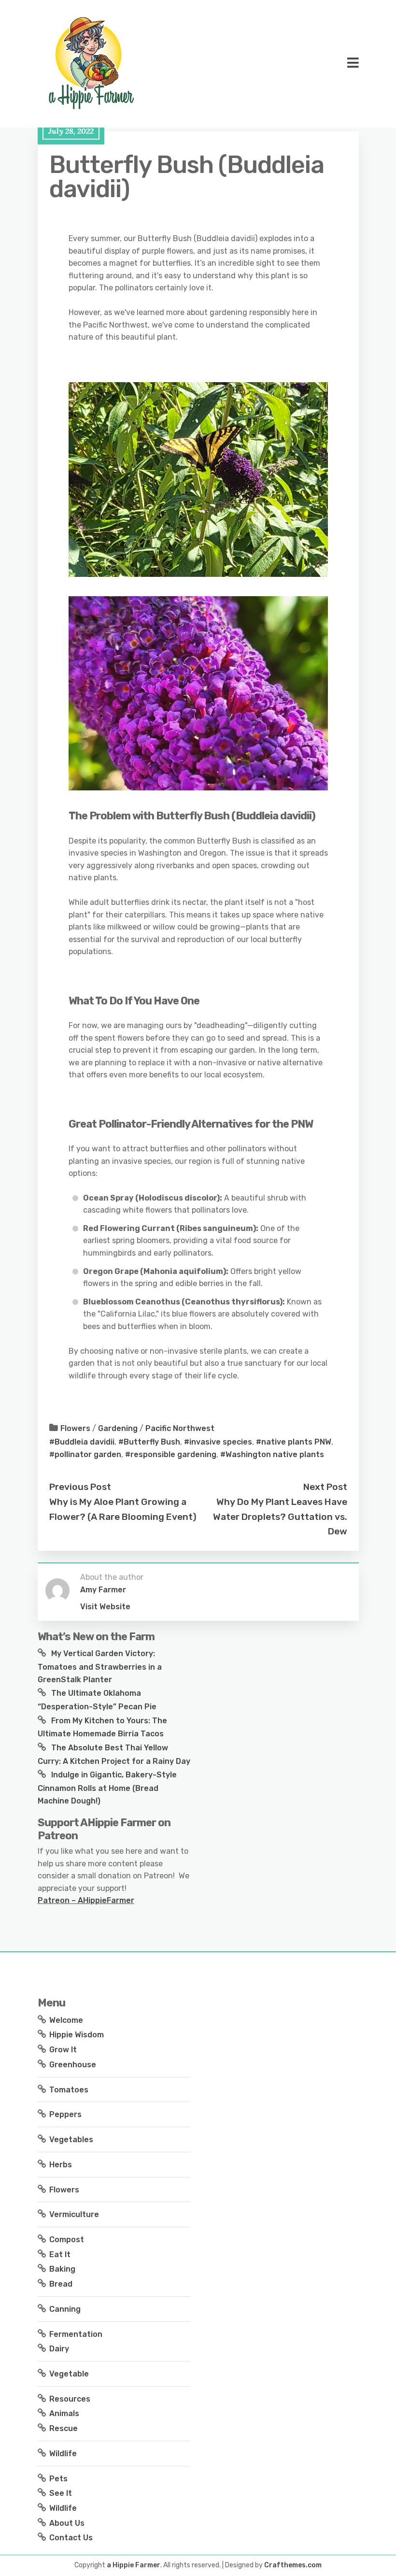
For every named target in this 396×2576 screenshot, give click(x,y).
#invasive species (218, 1442)
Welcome (66, 2020)
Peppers (65, 2114)
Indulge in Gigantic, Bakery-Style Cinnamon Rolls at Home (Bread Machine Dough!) (107, 1788)
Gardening (118, 1428)
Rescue (64, 2428)
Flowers (75, 1428)
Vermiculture (74, 2214)
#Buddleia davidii (82, 1442)
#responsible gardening (171, 1454)
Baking (62, 2269)
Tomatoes (69, 2090)
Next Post (325, 1487)
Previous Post (80, 1487)
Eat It (60, 2254)
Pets (58, 2479)
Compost (67, 2240)
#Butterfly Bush (149, 1442)
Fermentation (76, 2334)
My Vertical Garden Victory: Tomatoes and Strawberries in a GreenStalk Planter (100, 1666)
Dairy (59, 2349)
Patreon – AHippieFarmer (86, 1900)
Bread (61, 2284)
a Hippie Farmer (134, 2565)
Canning (65, 2309)
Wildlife (63, 2454)
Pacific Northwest (180, 1428)
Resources (70, 2399)
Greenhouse (73, 2065)
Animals (64, 2413)
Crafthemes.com (293, 2565)
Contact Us (71, 2538)
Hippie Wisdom (77, 2035)
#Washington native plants (272, 1454)
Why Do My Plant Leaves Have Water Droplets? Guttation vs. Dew (280, 1517)
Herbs (61, 2165)
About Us (67, 2523)
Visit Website (105, 1607)
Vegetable (69, 2374)
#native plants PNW (294, 1442)
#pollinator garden (85, 1454)
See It (61, 2493)
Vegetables (71, 2140)
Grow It (63, 2050)
